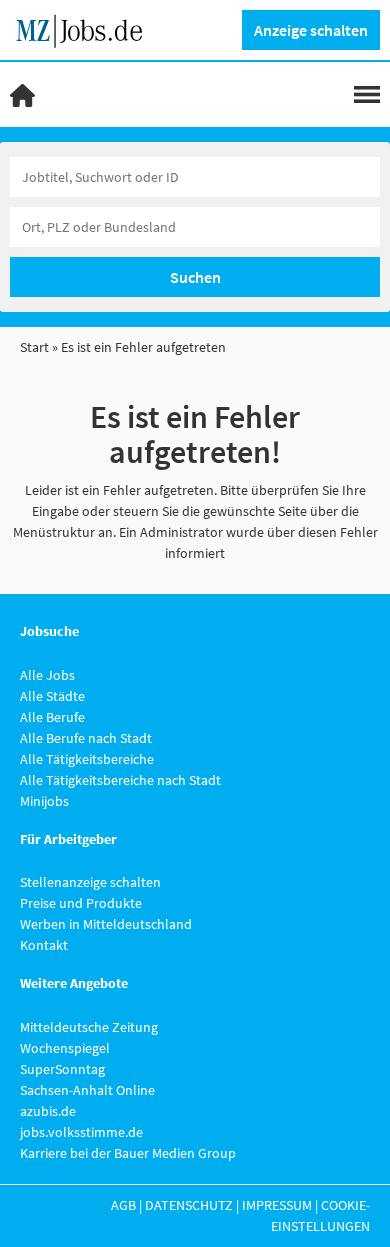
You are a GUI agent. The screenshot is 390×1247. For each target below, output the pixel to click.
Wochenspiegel (65, 1048)
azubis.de (48, 1111)
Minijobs (44, 801)
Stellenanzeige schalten (90, 882)
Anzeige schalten (311, 30)
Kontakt (44, 945)
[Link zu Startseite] (86, 28)
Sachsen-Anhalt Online (87, 1090)
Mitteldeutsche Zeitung (89, 1027)
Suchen (195, 277)
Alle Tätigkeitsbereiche (87, 759)
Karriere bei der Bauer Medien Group (128, 1153)
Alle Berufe (52, 717)
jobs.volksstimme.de (81, 1132)
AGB (123, 1205)
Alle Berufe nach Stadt (86, 738)
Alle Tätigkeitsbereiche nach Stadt (120, 780)
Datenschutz (189, 1205)
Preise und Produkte (81, 903)
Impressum (277, 1205)
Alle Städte (52, 696)
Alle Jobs (47, 675)
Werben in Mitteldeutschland (106, 924)
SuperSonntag (62, 1069)
